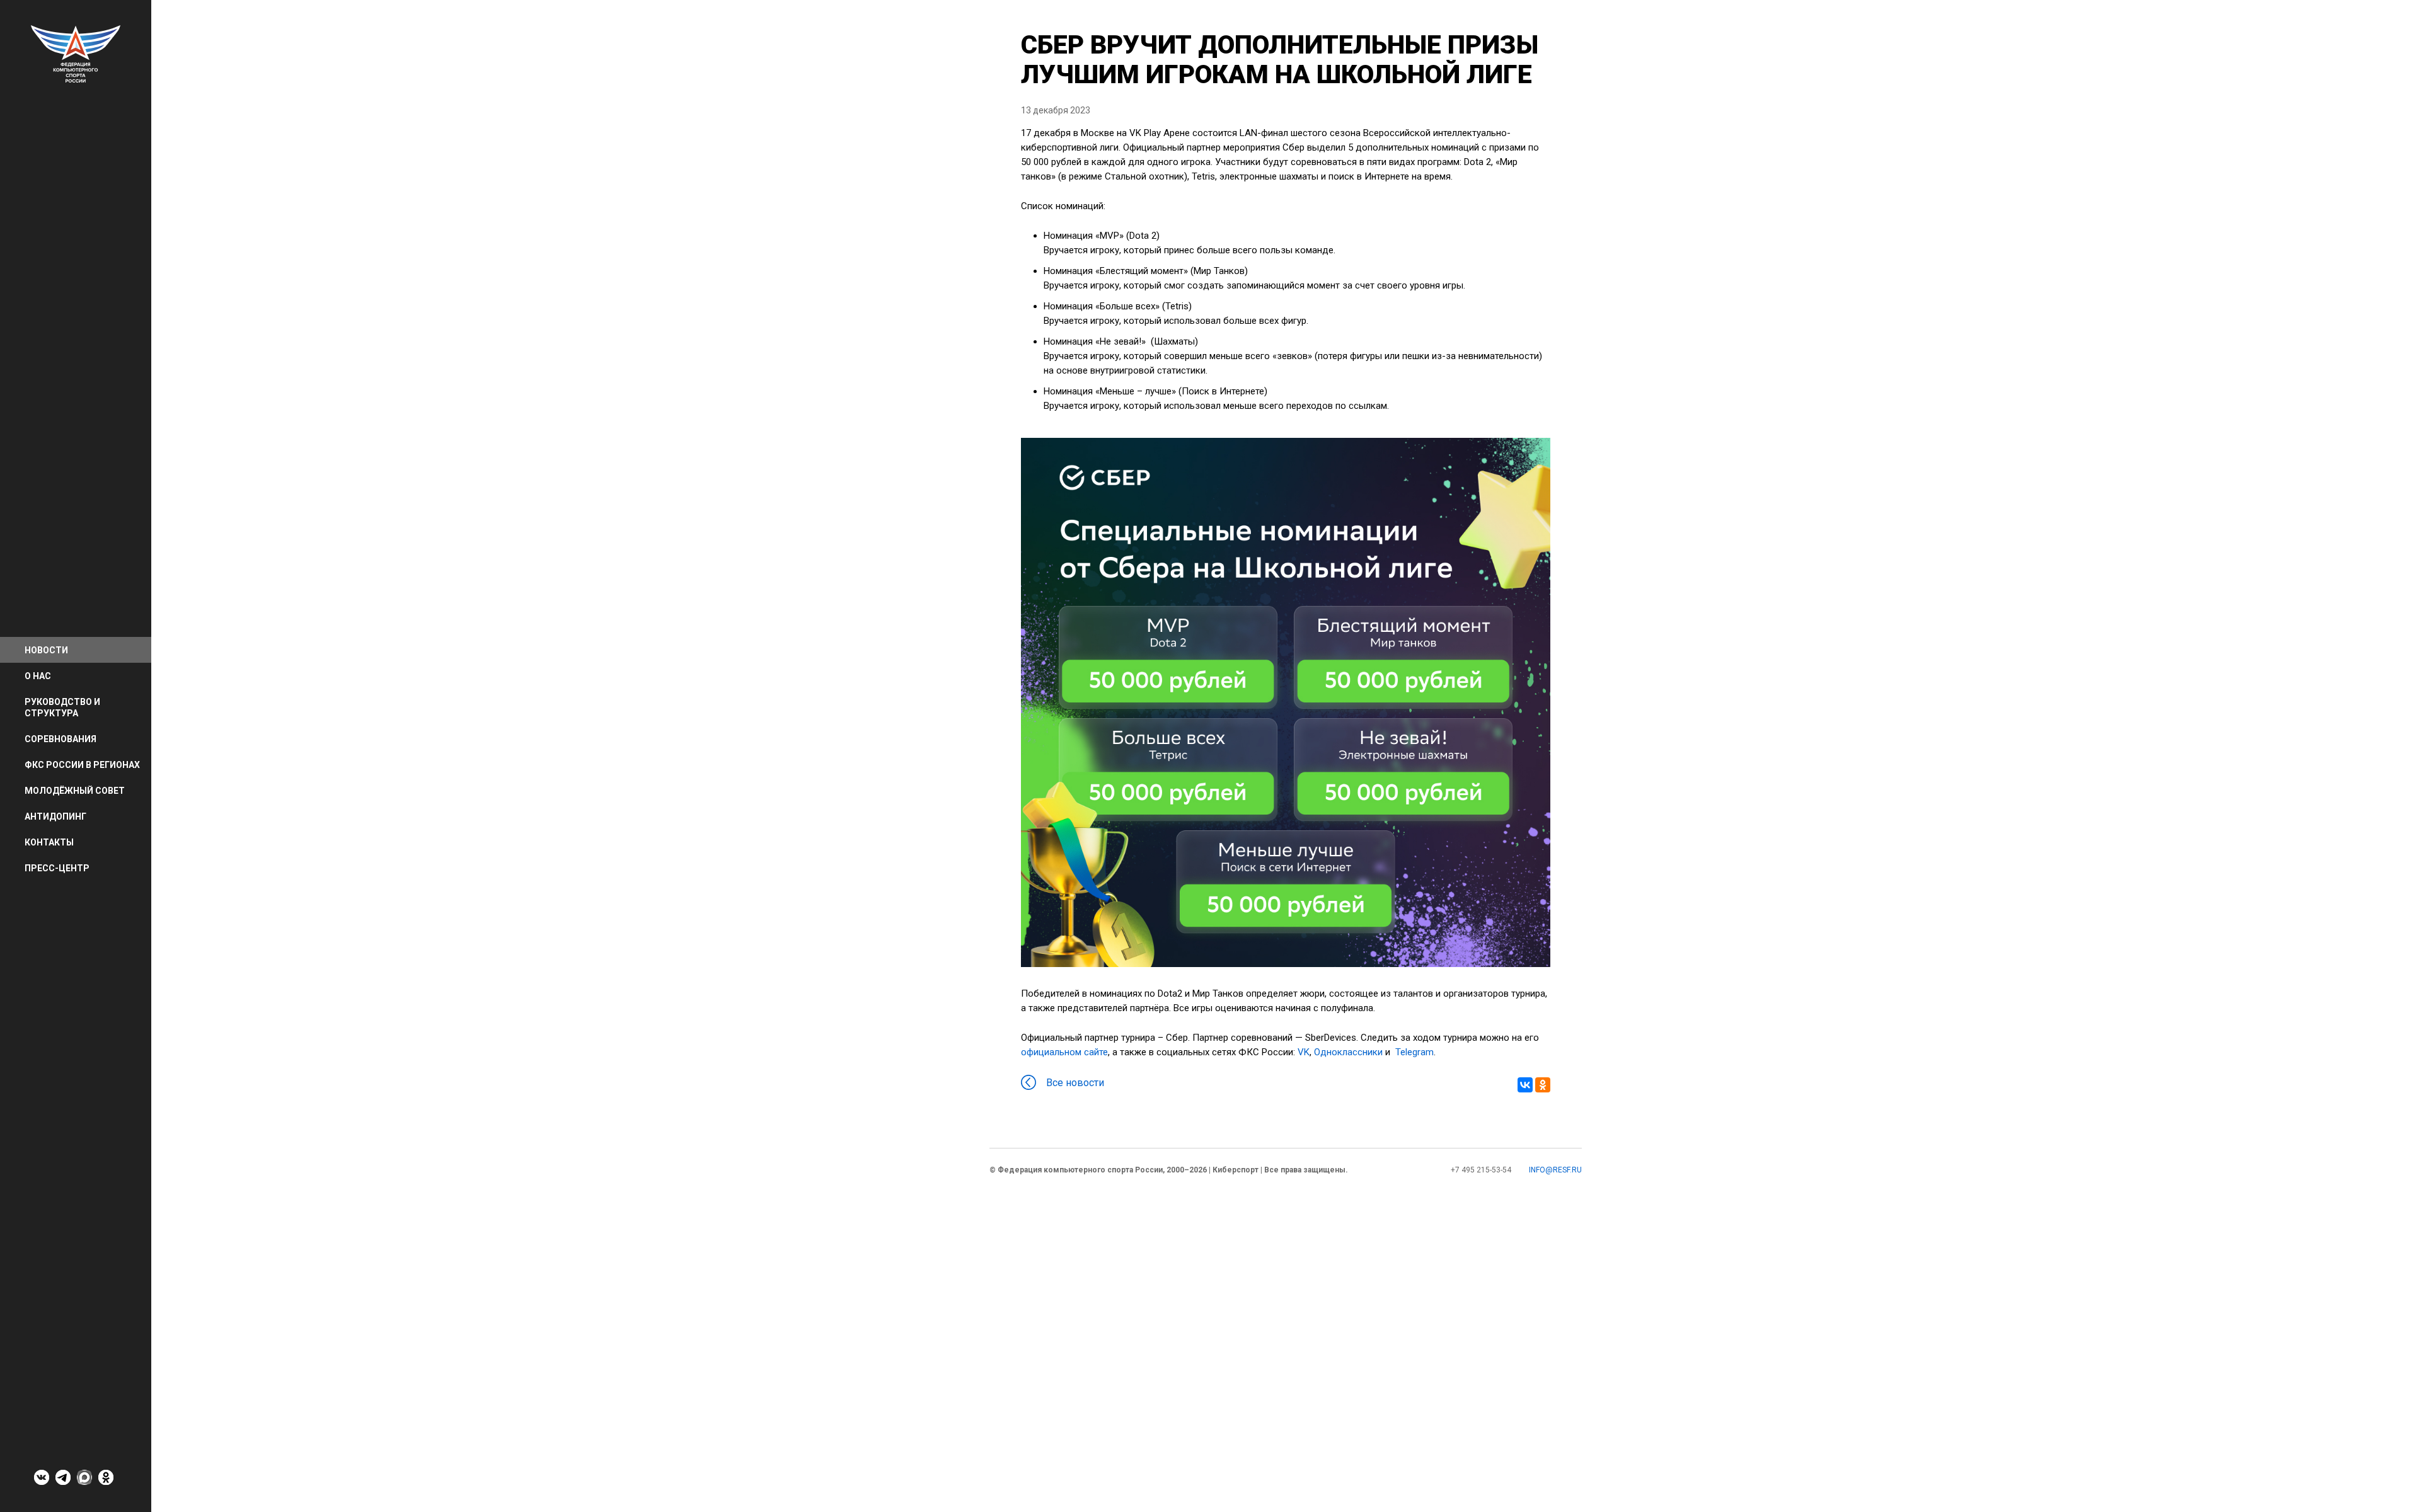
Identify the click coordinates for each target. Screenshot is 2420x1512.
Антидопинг (55, 816)
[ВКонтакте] (1525, 1085)
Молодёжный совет (75, 791)
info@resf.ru (1555, 1170)
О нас (38, 676)
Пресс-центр (57, 868)
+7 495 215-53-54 (1481, 1170)
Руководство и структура (62, 707)
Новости (46, 650)
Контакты (49, 842)
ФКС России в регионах (82, 765)
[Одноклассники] (1543, 1085)
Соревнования (60, 739)
